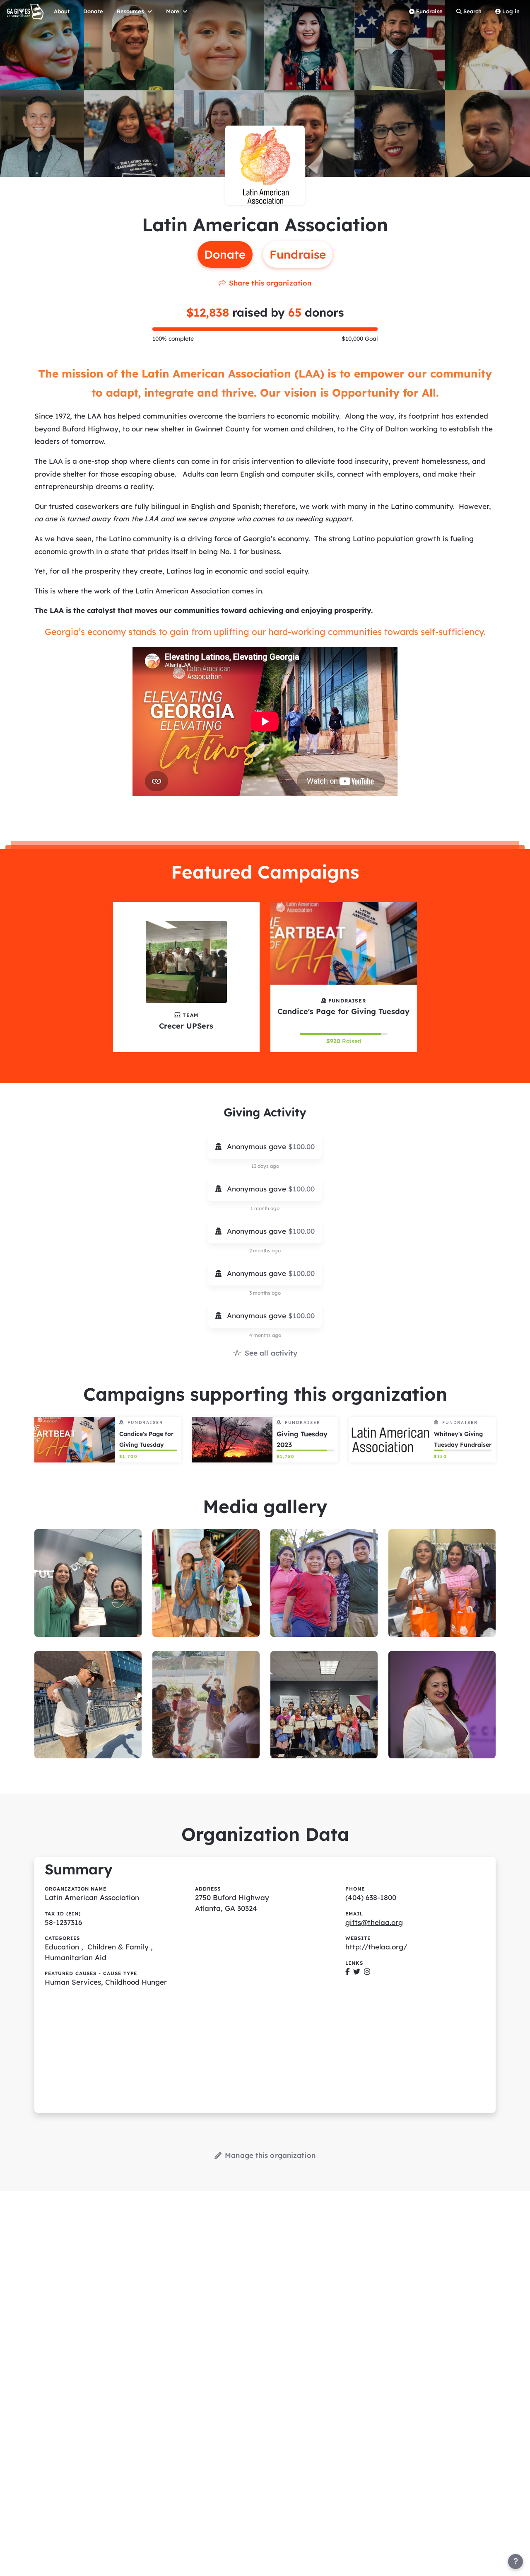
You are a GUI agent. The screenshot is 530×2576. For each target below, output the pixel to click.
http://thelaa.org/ (376, 1947)
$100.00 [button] (301, 1146)
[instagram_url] (367, 1972)
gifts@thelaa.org (374, 1922)
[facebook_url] (348, 1972)
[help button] (516, 2561)
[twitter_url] (357, 1972)
